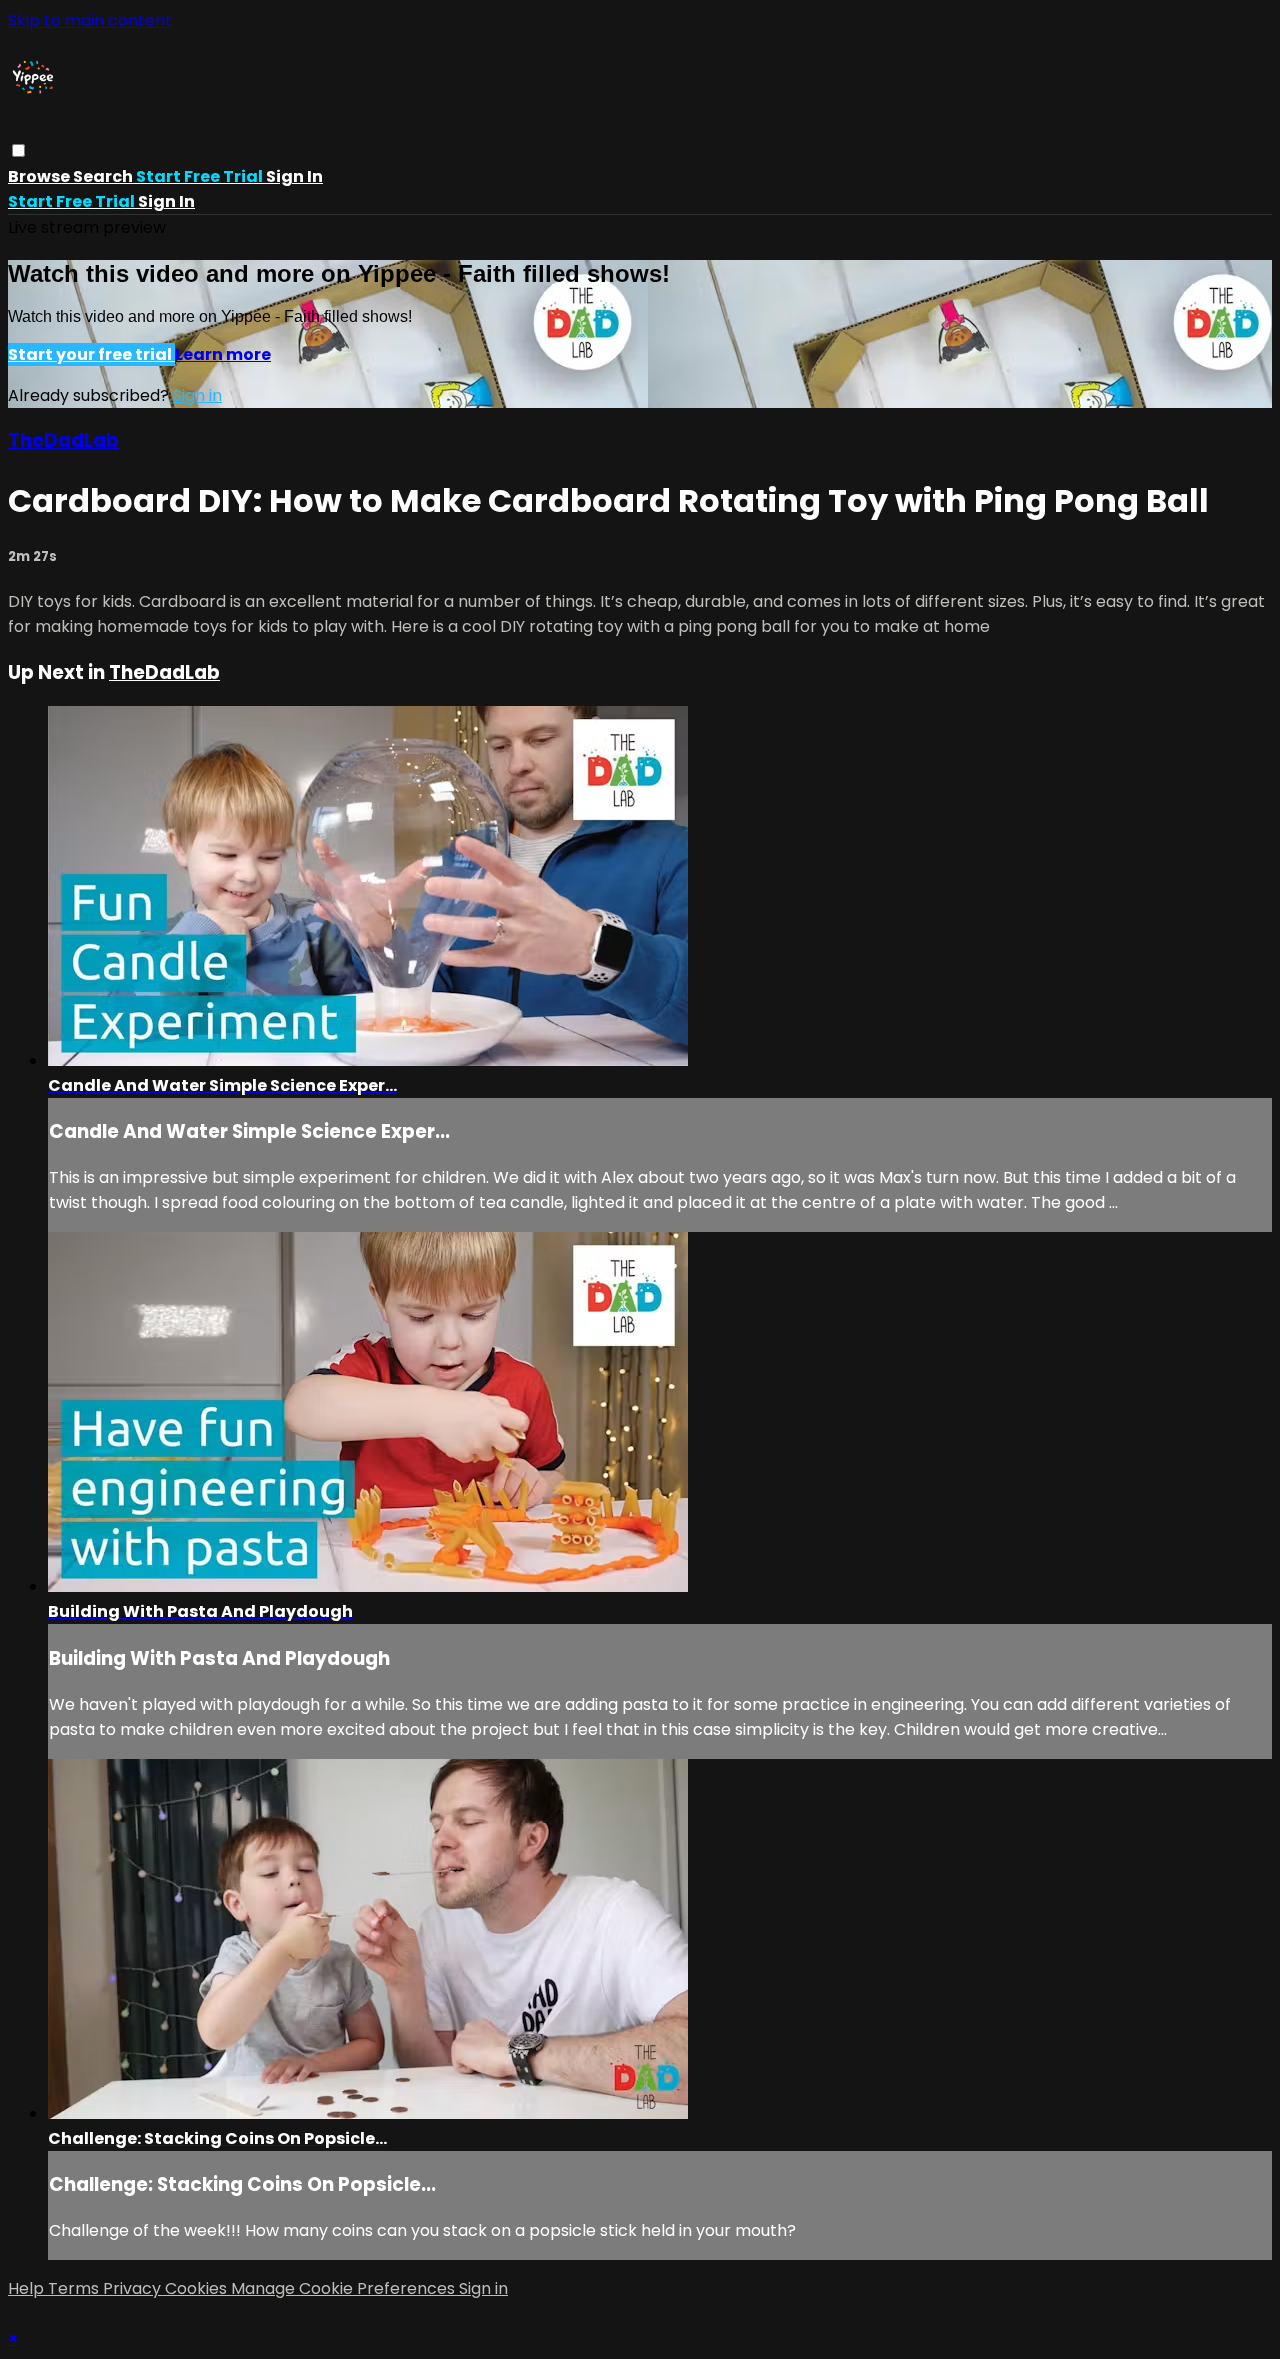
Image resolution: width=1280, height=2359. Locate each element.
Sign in (294, 176)
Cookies (198, 2288)
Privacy (134, 2288)
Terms (75, 2288)
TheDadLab (63, 440)
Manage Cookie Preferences (345, 2288)
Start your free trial (91, 354)
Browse (40, 176)
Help (28, 2288)
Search (104, 176)
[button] (18, 150)
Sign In (166, 201)
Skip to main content (90, 20)
